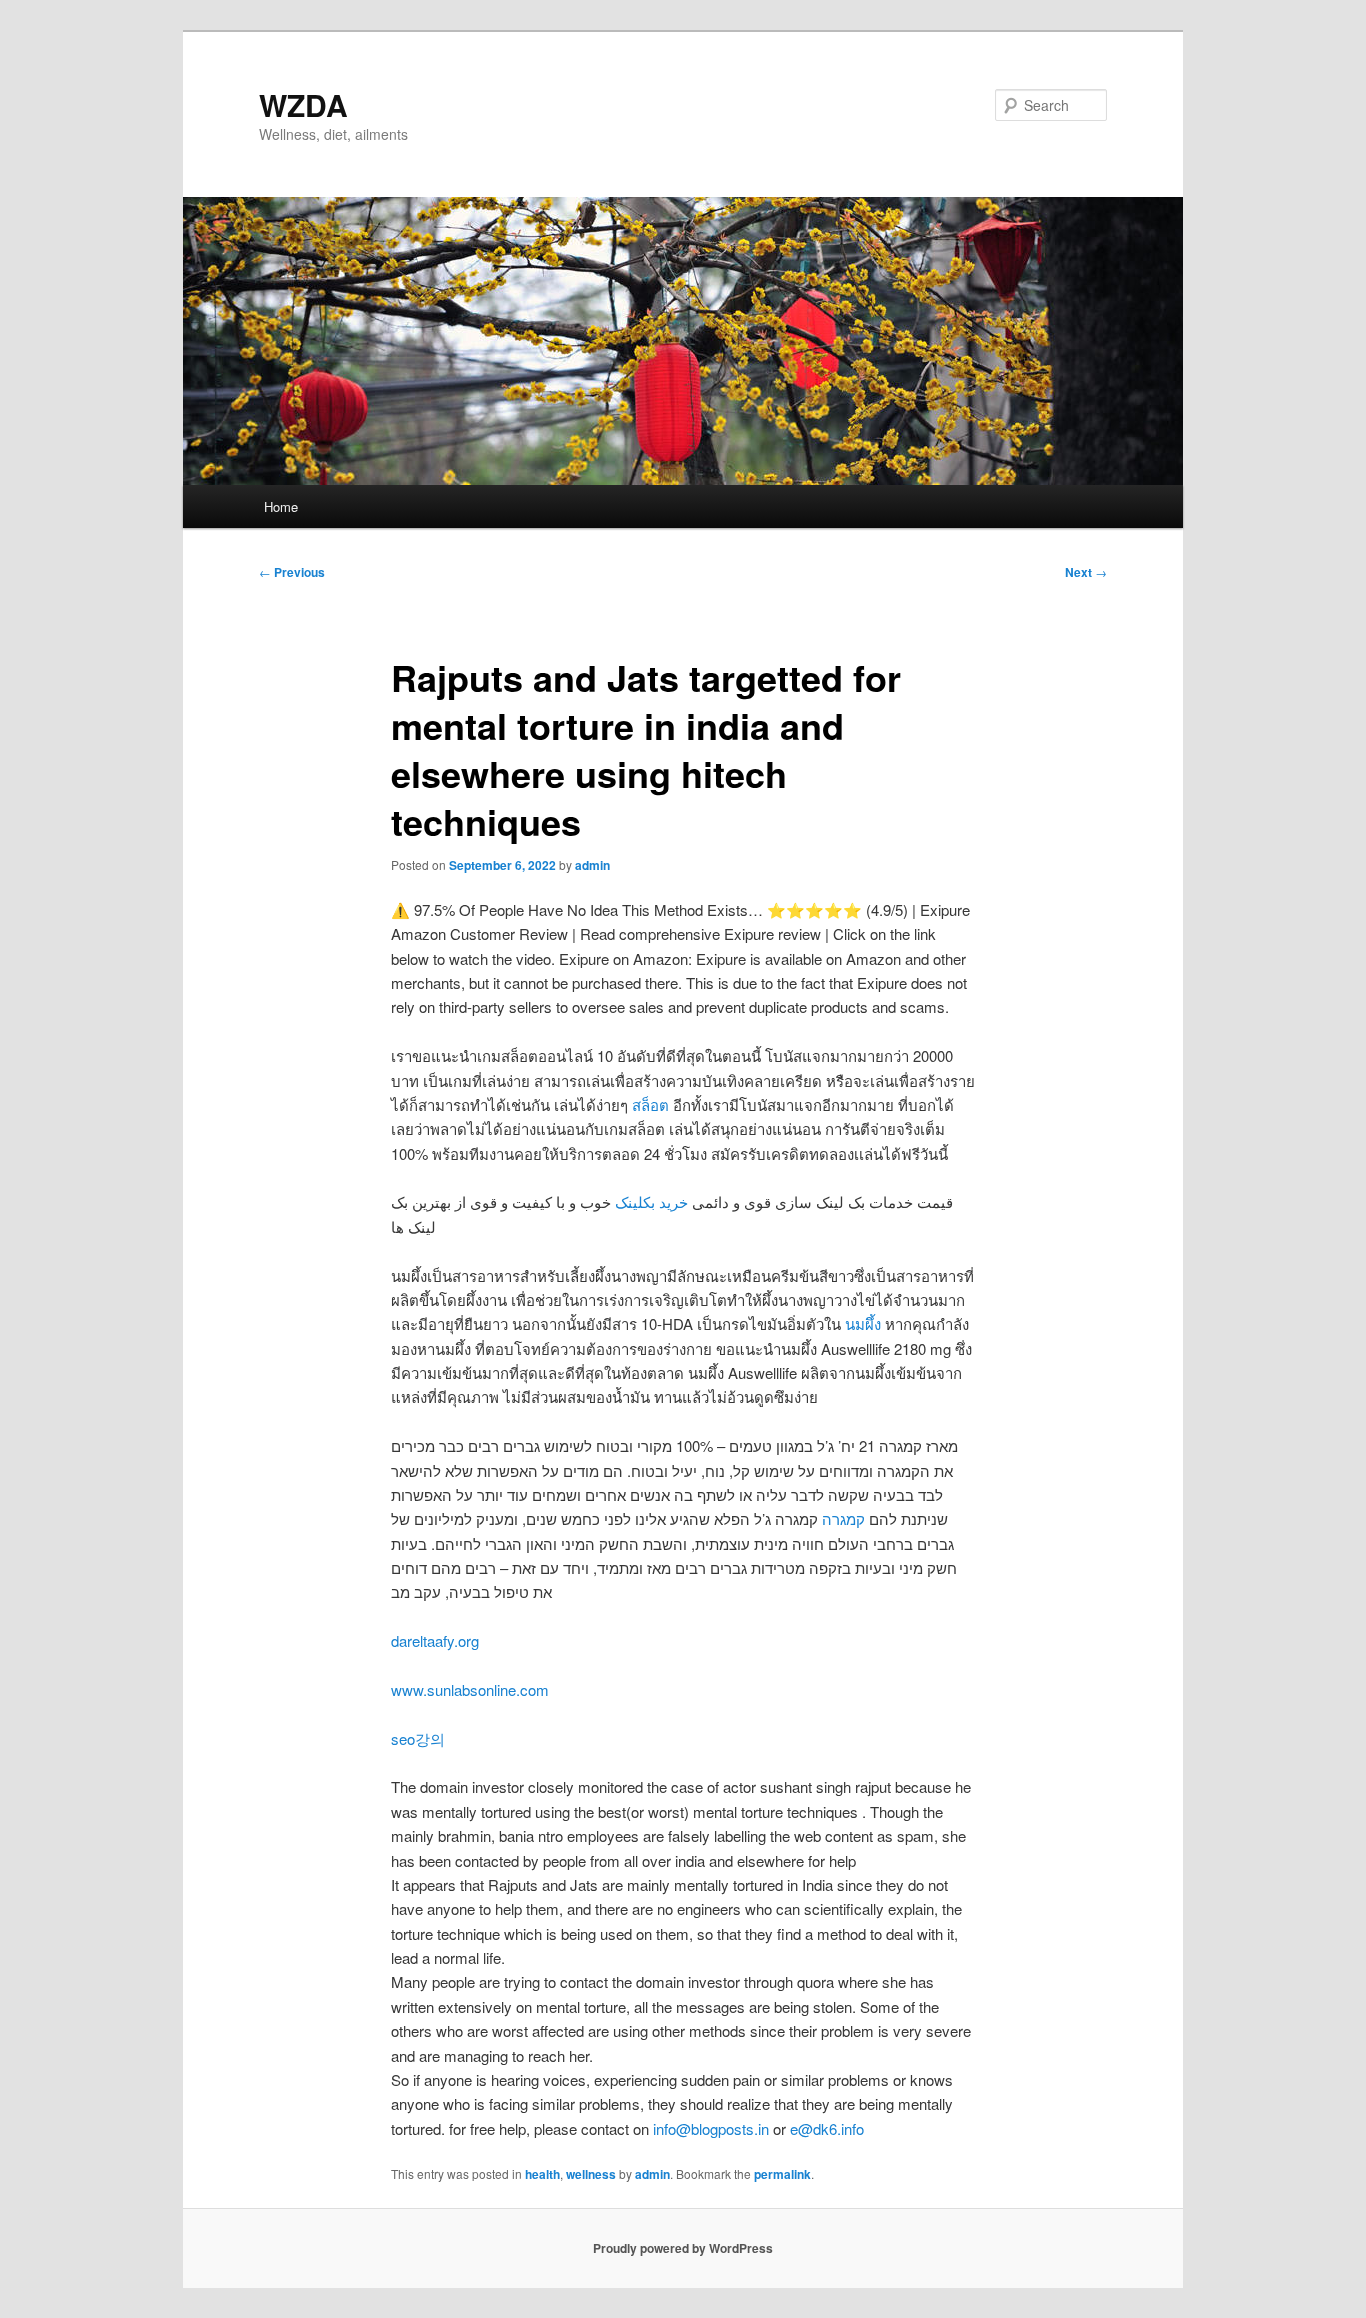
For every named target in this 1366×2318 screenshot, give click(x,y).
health (542, 2174)
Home (281, 506)
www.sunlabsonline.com (470, 1689)
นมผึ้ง (863, 1323)
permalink (782, 2174)
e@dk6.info (827, 2128)
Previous (292, 572)
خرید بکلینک (651, 1201)
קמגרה (843, 1518)
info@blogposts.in (711, 2128)
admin (592, 865)
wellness (591, 2174)
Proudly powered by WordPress (683, 2248)
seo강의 (418, 1738)
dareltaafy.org (435, 1640)
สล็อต (650, 1104)
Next (1086, 572)
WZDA (303, 104)
